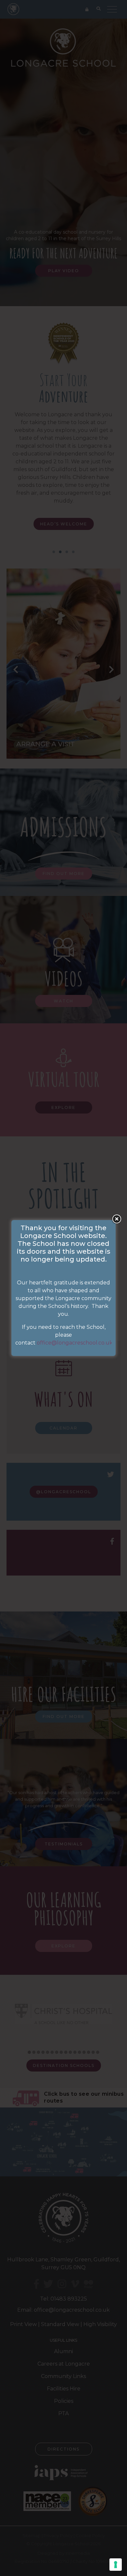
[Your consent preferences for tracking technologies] (116, 2565)
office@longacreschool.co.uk (75, 1343)
